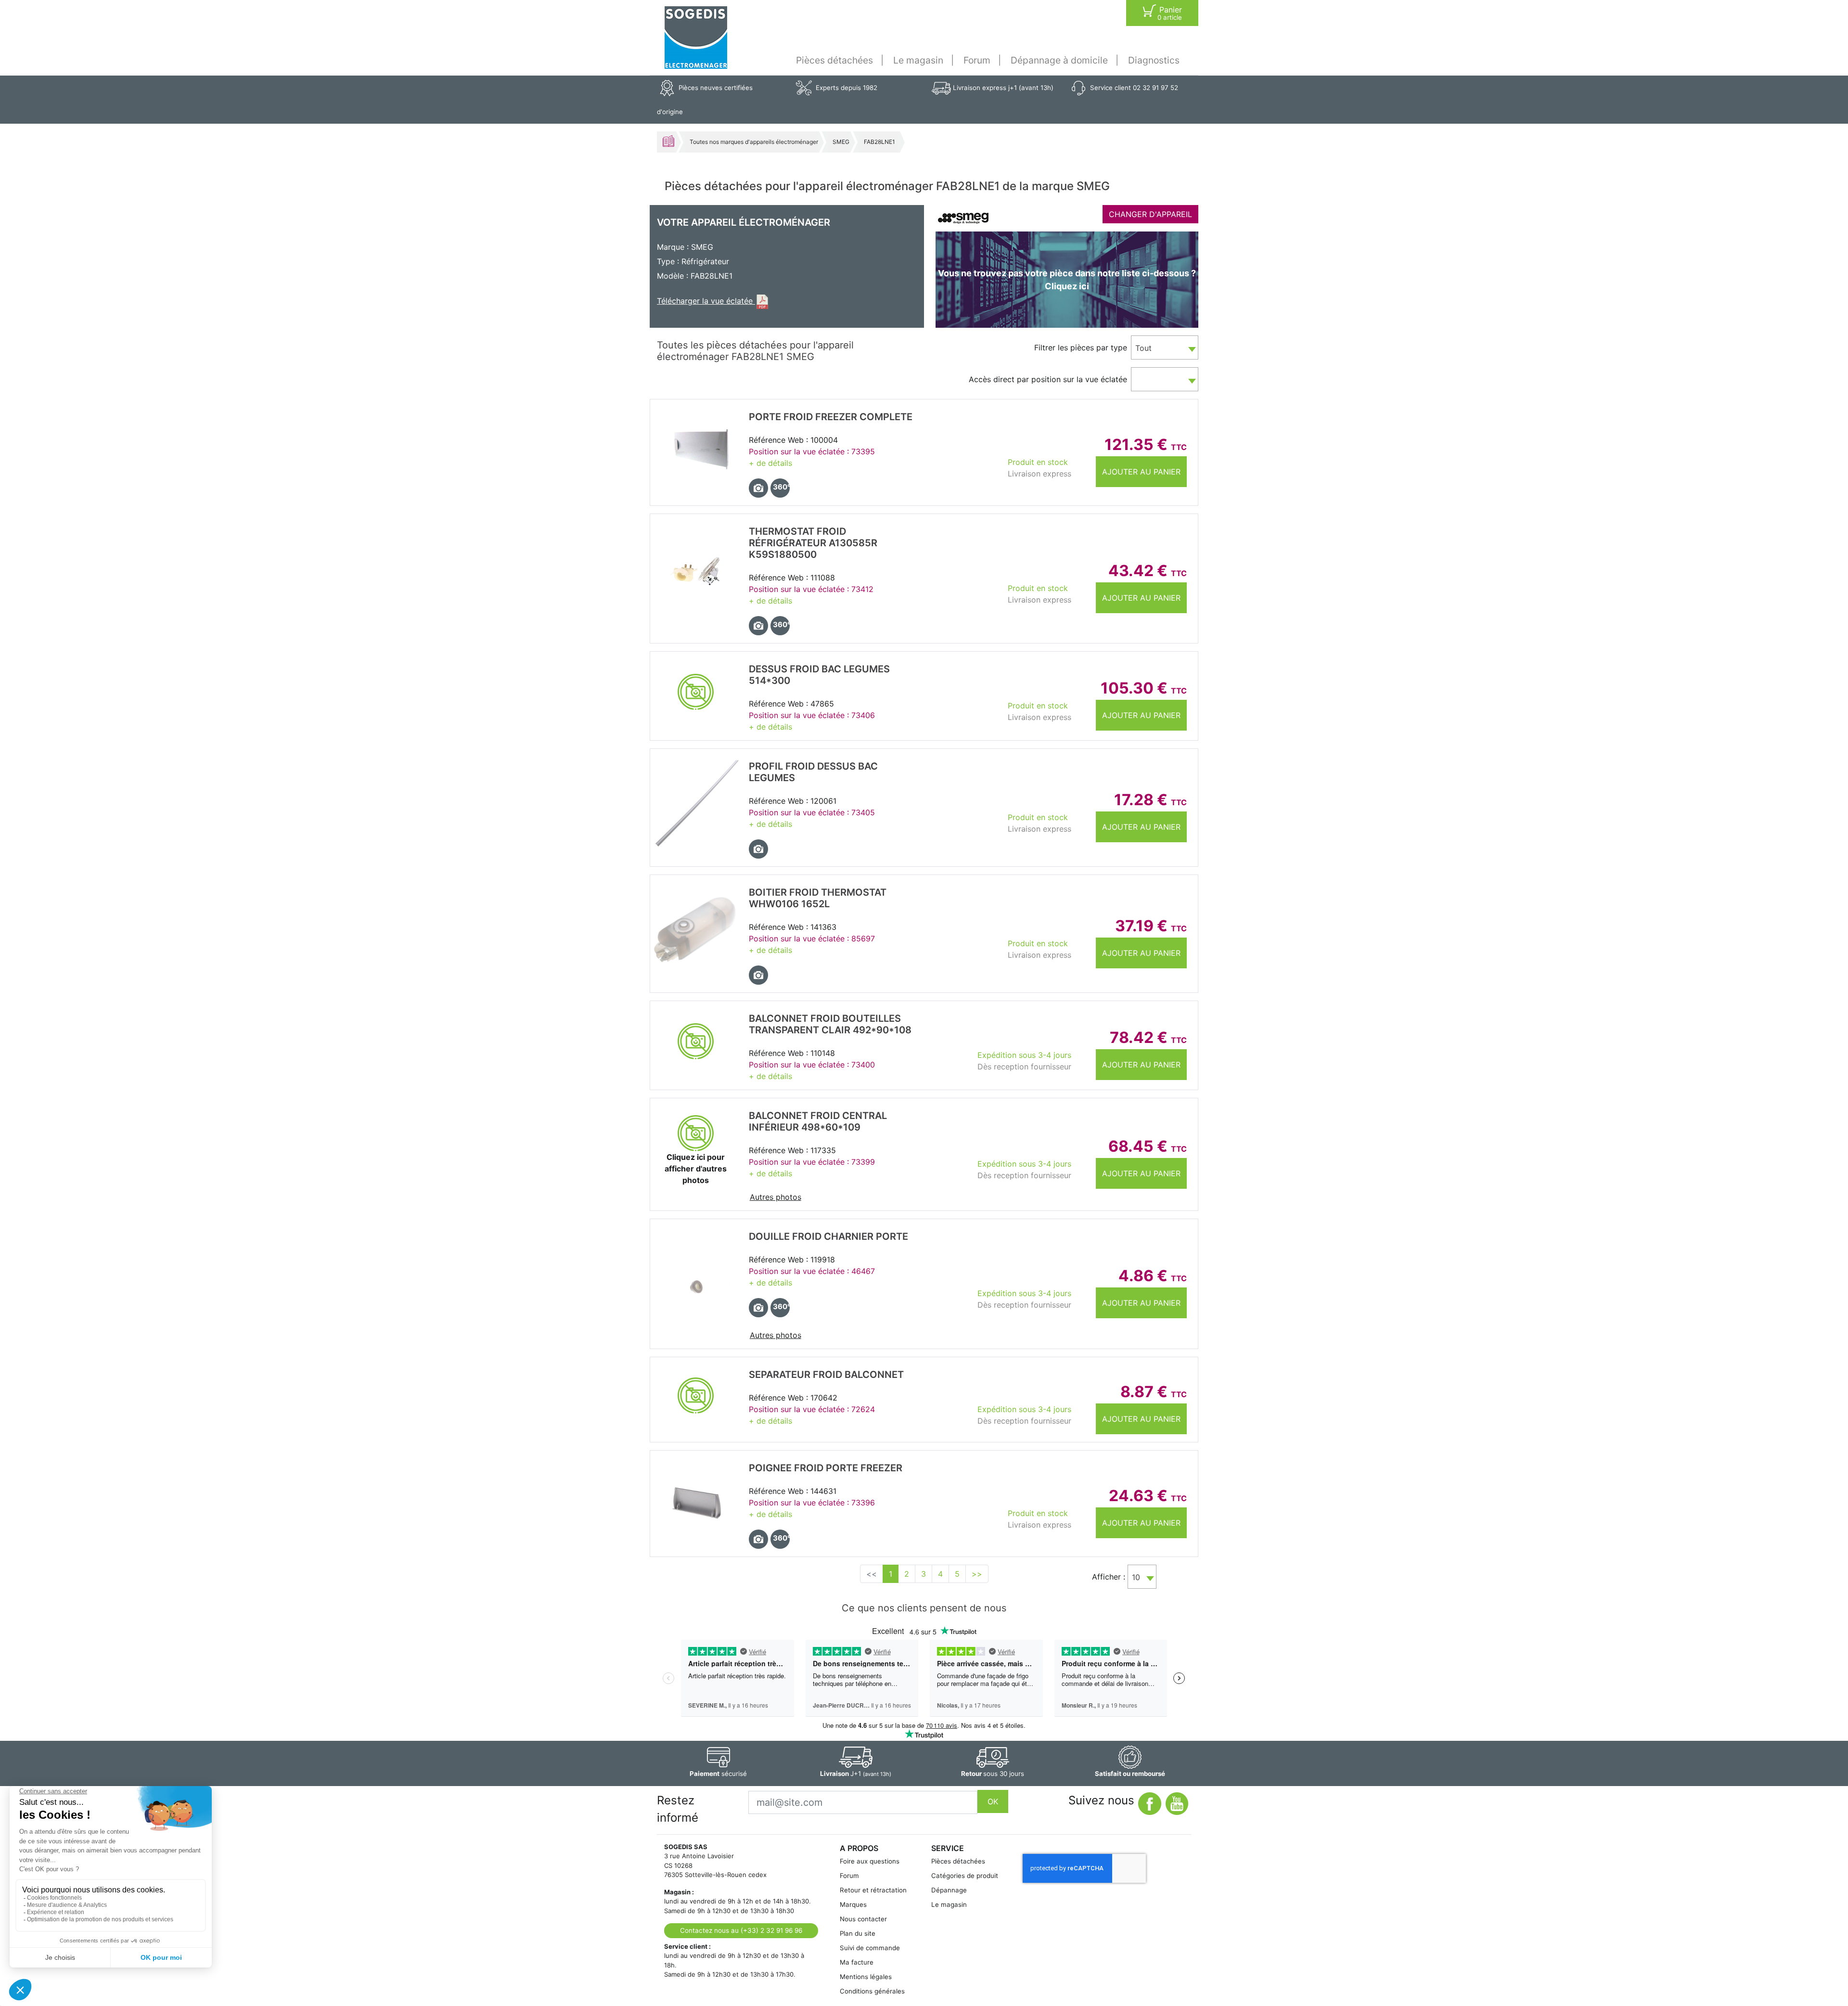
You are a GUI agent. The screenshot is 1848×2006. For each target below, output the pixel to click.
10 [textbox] (1136, 1577)
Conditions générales (872, 1991)
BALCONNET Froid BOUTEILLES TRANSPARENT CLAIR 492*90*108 (830, 1024)
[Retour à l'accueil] (696, 38)
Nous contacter (863, 1919)
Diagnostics (1154, 60)
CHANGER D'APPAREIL (1150, 214)
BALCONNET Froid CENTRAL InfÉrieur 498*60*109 (818, 1121)
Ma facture (857, 1962)
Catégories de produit (965, 1876)
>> (977, 1574)
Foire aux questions (870, 1861)
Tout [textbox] (1143, 348)
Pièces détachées (834, 60)
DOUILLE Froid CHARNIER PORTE (828, 1236)
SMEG (841, 142)
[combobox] (1165, 347)
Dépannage (949, 1890)
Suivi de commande (870, 1948)
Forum (977, 60)
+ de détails (770, 463)
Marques (853, 1904)
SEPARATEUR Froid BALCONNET (826, 1375)
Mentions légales (866, 1977)
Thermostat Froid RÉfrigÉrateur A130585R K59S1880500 (813, 543)
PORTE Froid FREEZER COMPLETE (831, 417)
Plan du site (858, 1933)
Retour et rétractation (873, 1890)
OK (993, 1801)
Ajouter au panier (1141, 472)
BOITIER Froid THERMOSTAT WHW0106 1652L (818, 898)
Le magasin (918, 60)
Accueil (668, 141)
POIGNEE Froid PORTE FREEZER (826, 1468)
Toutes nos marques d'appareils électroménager (754, 142)
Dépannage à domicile (1059, 60)
